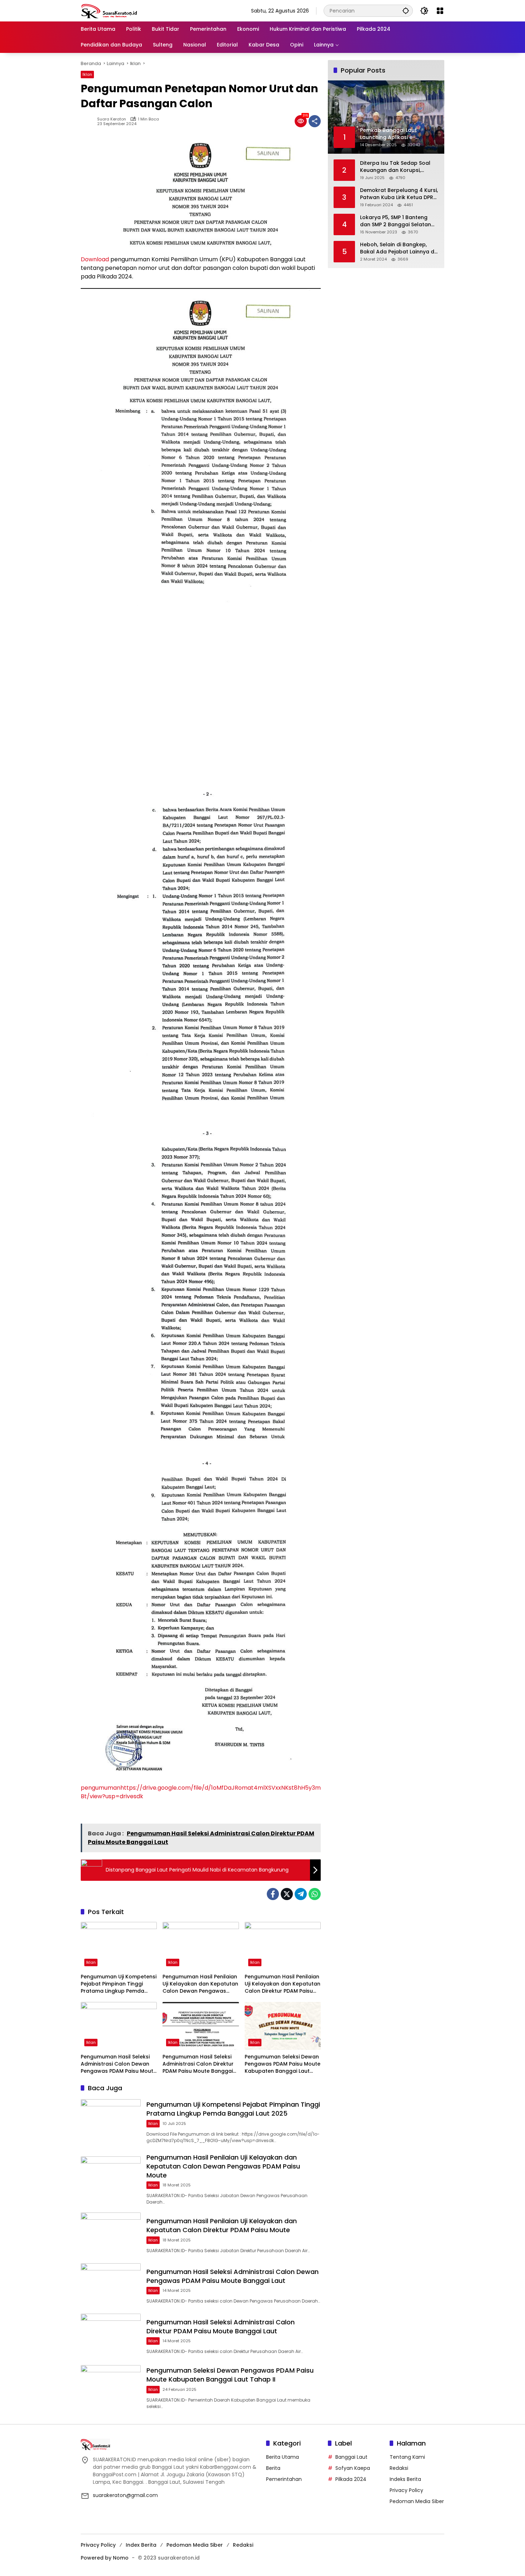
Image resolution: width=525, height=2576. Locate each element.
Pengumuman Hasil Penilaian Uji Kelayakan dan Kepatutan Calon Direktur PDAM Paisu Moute (282, 1984)
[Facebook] (273, 1894)
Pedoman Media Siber (417, 2501)
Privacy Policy (406, 2490)
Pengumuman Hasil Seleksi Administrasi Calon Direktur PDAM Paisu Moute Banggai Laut (198, 2064)
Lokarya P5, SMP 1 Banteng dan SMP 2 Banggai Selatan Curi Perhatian (396, 221)
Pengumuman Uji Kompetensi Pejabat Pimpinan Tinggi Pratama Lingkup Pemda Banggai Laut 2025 (119, 1984)
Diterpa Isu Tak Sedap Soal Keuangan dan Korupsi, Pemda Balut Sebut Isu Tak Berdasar (395, 167)
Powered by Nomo (105, 2558)
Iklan (87, 74)
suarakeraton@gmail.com (125, 2495)
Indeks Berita (405, 2479)
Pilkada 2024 (351, 2479)
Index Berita (141, 2545)
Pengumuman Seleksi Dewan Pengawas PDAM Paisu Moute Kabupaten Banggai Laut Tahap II (282, 2064)
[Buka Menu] (440, 11)
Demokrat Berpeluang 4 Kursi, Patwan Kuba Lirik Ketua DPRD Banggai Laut (399, 194)
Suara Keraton (112, 119)
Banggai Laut (351, 2457)
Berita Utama (282, 2457)
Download (95, 259)
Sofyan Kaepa (353, 2468)
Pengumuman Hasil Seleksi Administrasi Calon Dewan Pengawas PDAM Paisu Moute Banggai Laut (119, 2064)
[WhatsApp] (315, 1894)
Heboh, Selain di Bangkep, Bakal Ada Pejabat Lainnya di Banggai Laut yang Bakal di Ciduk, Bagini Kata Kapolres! (398, 248)
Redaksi (399, 2468)
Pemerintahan (284, 2479)
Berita (273, 2468)
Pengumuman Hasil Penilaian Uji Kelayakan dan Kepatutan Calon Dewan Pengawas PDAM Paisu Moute (200, 1984)
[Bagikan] (315, 121)
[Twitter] (287, 1894)
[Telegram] (301, 1894)
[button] (406, 11)
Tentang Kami (407, 2457)
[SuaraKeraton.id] (109, 10)
